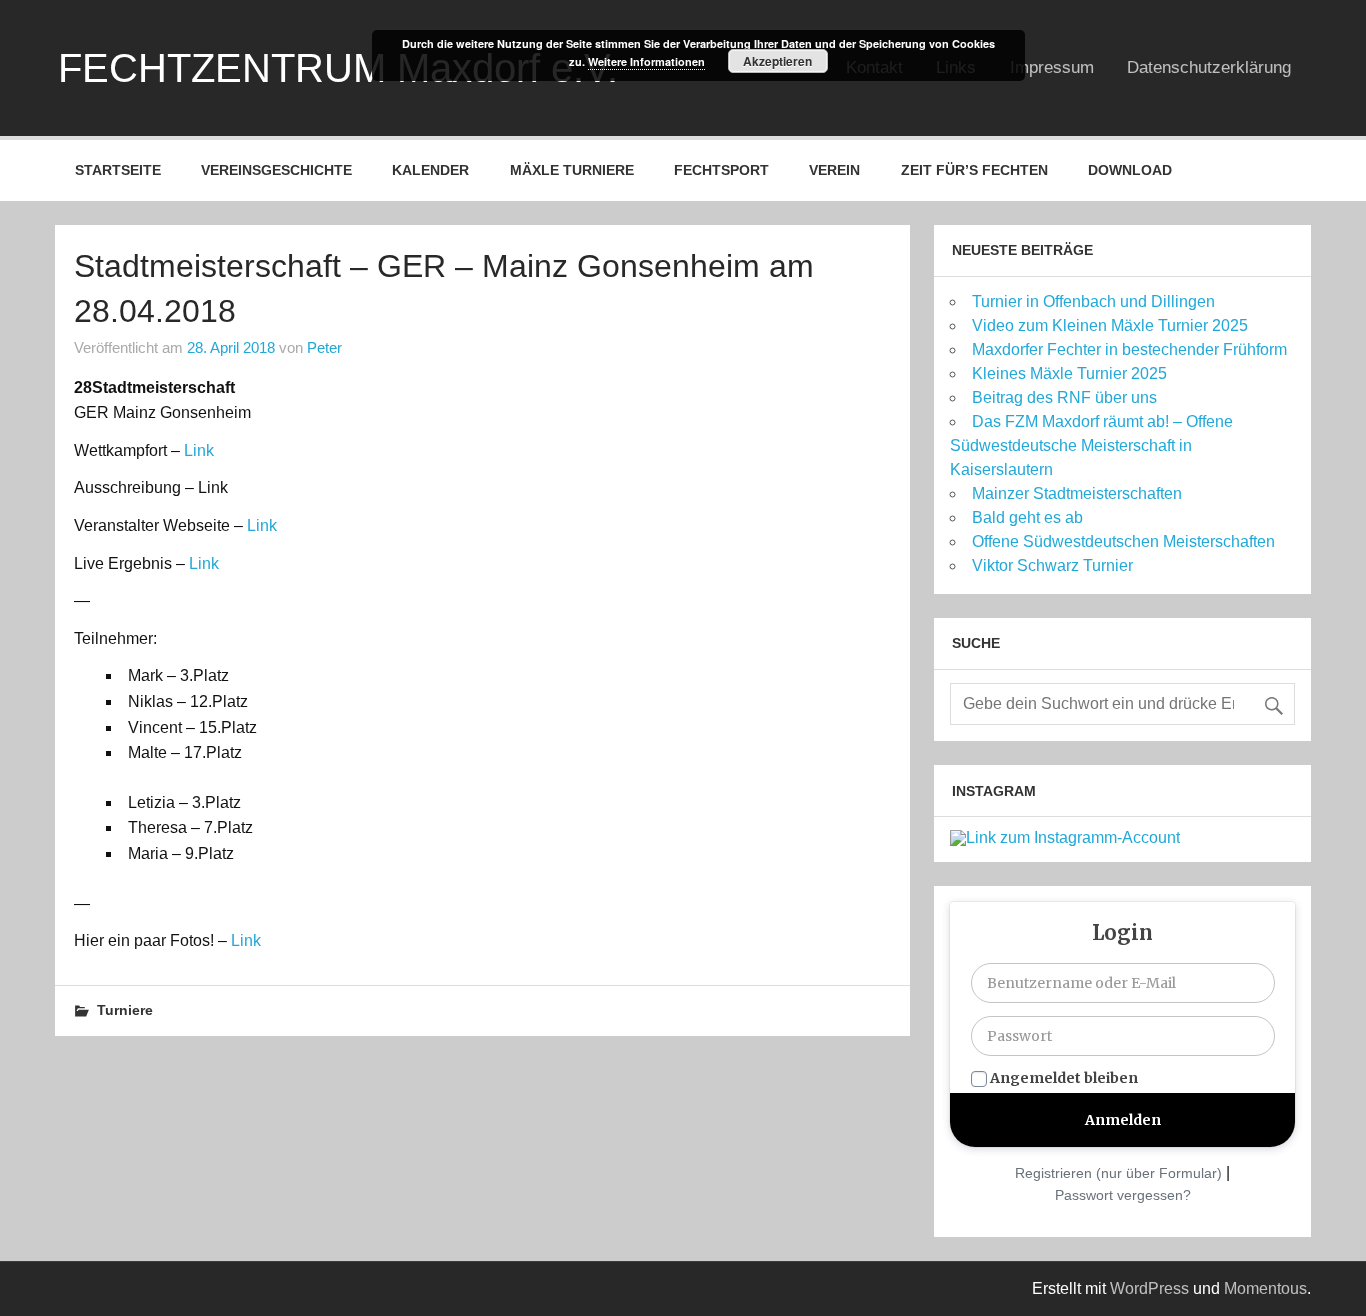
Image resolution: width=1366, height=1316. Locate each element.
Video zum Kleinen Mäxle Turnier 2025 (1110, 325)
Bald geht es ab (1027, 517)
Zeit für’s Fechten (974, 170)
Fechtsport (721, 170)
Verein (834, 170)
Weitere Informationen (646, 61)
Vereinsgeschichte (276, 170)
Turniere (125, 1010)
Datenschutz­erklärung (1209, 67)
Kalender (430, 170)
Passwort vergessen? (1123, 1195)
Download (1130, 170)
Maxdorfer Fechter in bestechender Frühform (1129, 349)
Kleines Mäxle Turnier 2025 (1069, 373)
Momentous (1265, 1288)
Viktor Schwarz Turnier (1052, 565)
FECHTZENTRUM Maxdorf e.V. (338, 68)
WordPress (1149, 1288)
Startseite (118, 170)
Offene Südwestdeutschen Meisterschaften (1123, 541)
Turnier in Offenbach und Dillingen (1093, 301)
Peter (324, 347)
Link (199, 450)
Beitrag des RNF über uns (1064, 397)
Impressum (1052, 67)
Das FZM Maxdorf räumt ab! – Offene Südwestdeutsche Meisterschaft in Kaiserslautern (1091, 445)
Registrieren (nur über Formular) (1118, 1173)
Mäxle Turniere (572, 170)
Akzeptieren (777, 61)
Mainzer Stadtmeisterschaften (1077, 493)
